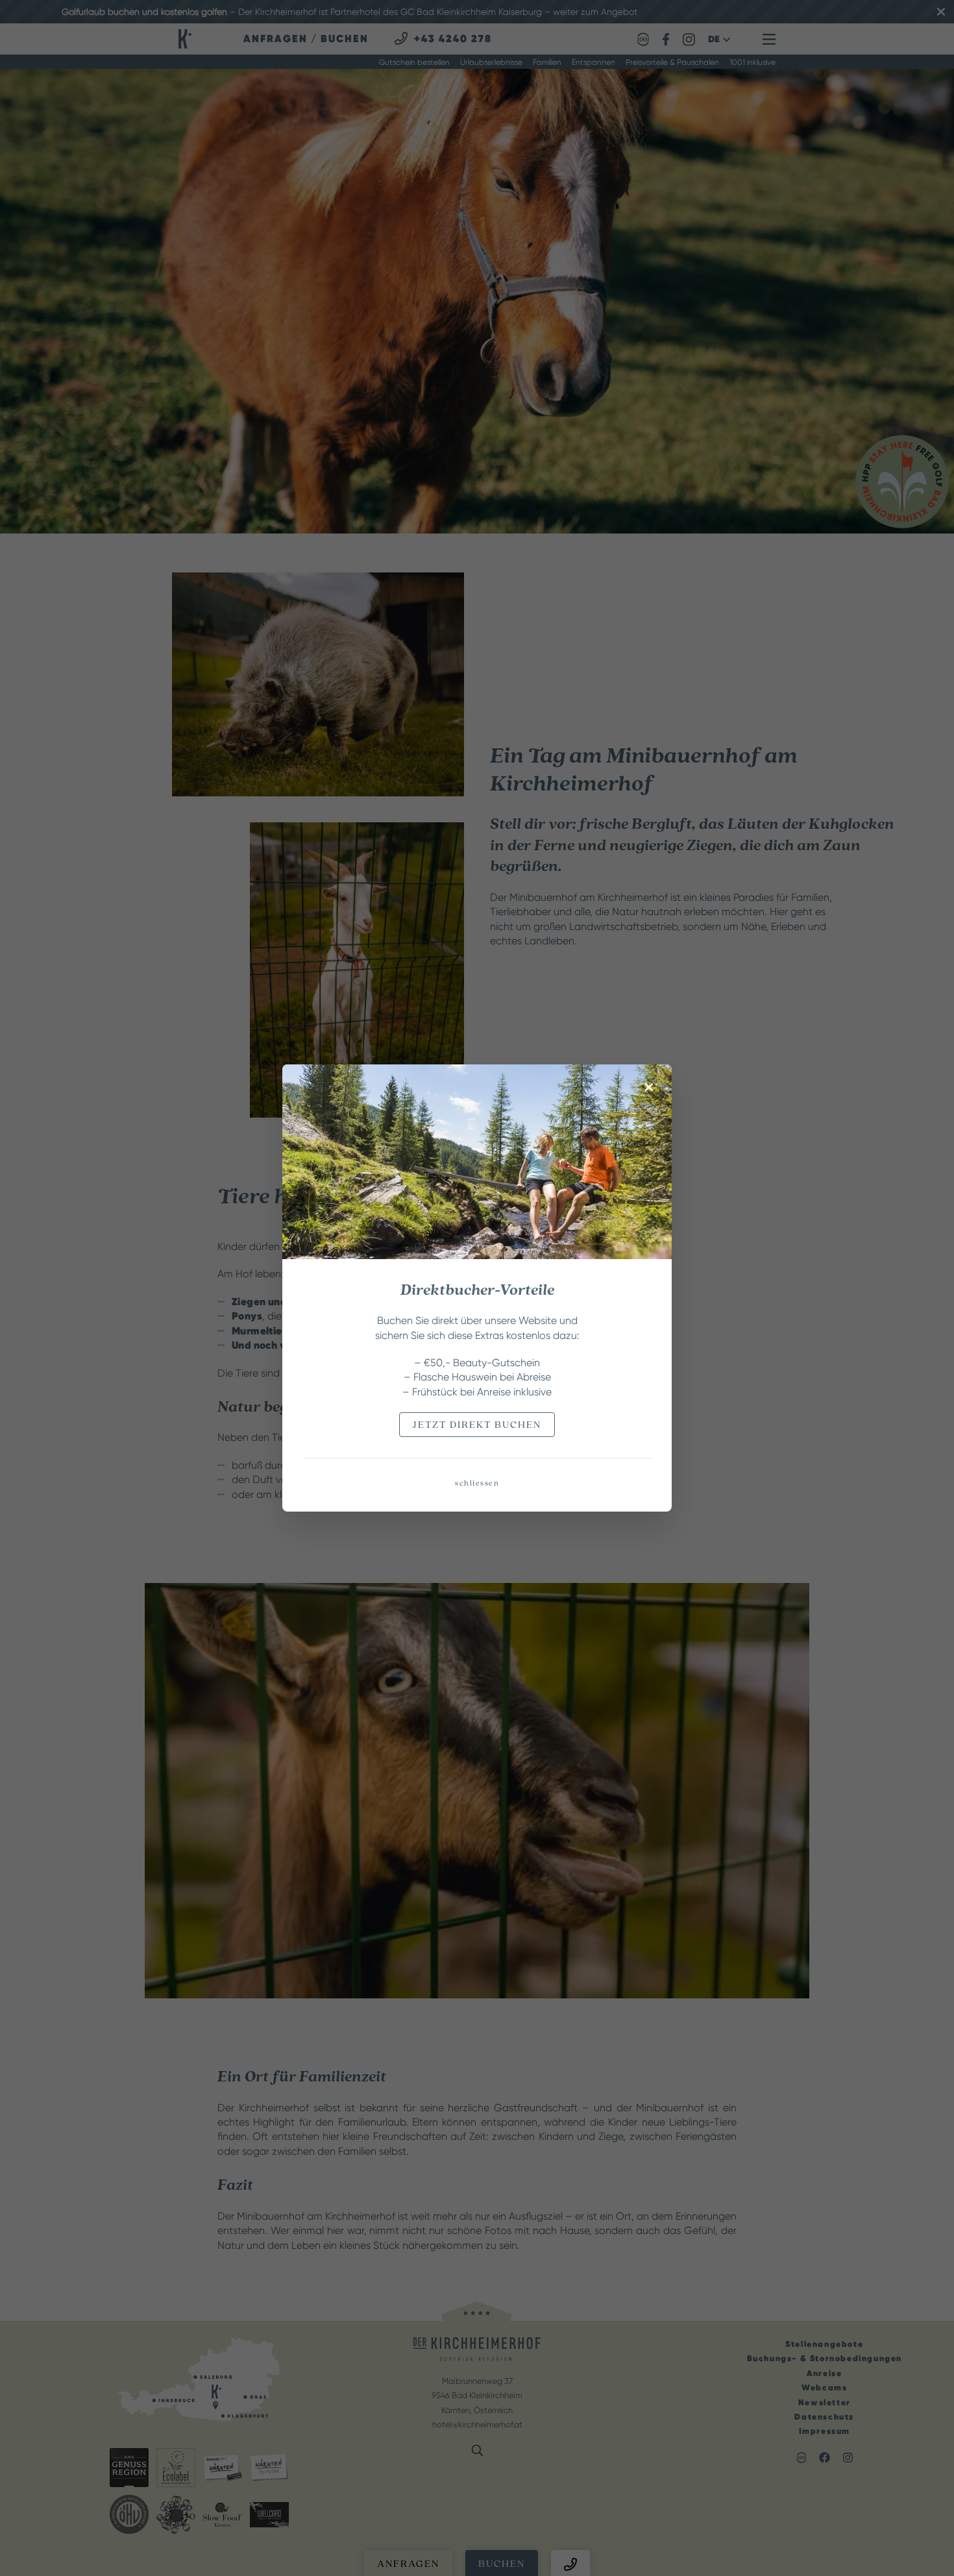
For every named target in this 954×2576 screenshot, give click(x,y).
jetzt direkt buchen (477, 1425)
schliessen (477, 1483)
